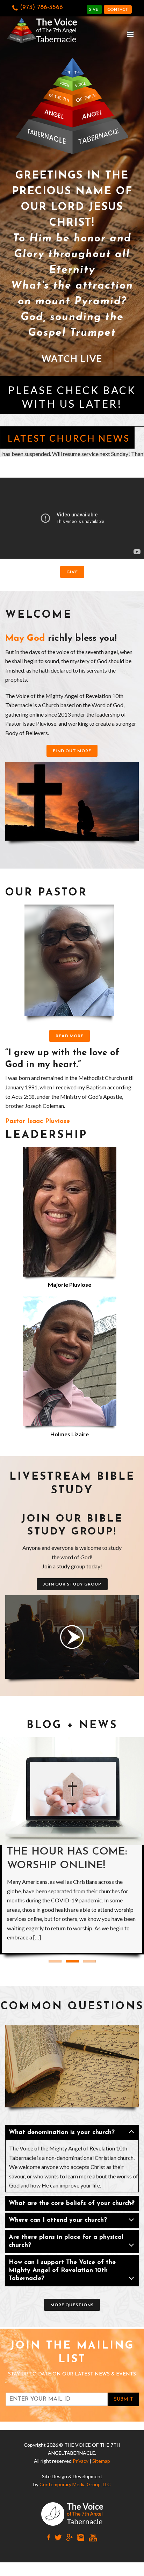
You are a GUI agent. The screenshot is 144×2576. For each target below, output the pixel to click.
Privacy (81, 2461)
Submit (124, 2399)
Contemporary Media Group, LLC (75, 2484)
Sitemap (101, 2461)
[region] (72, 193)
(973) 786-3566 (41, 8)
